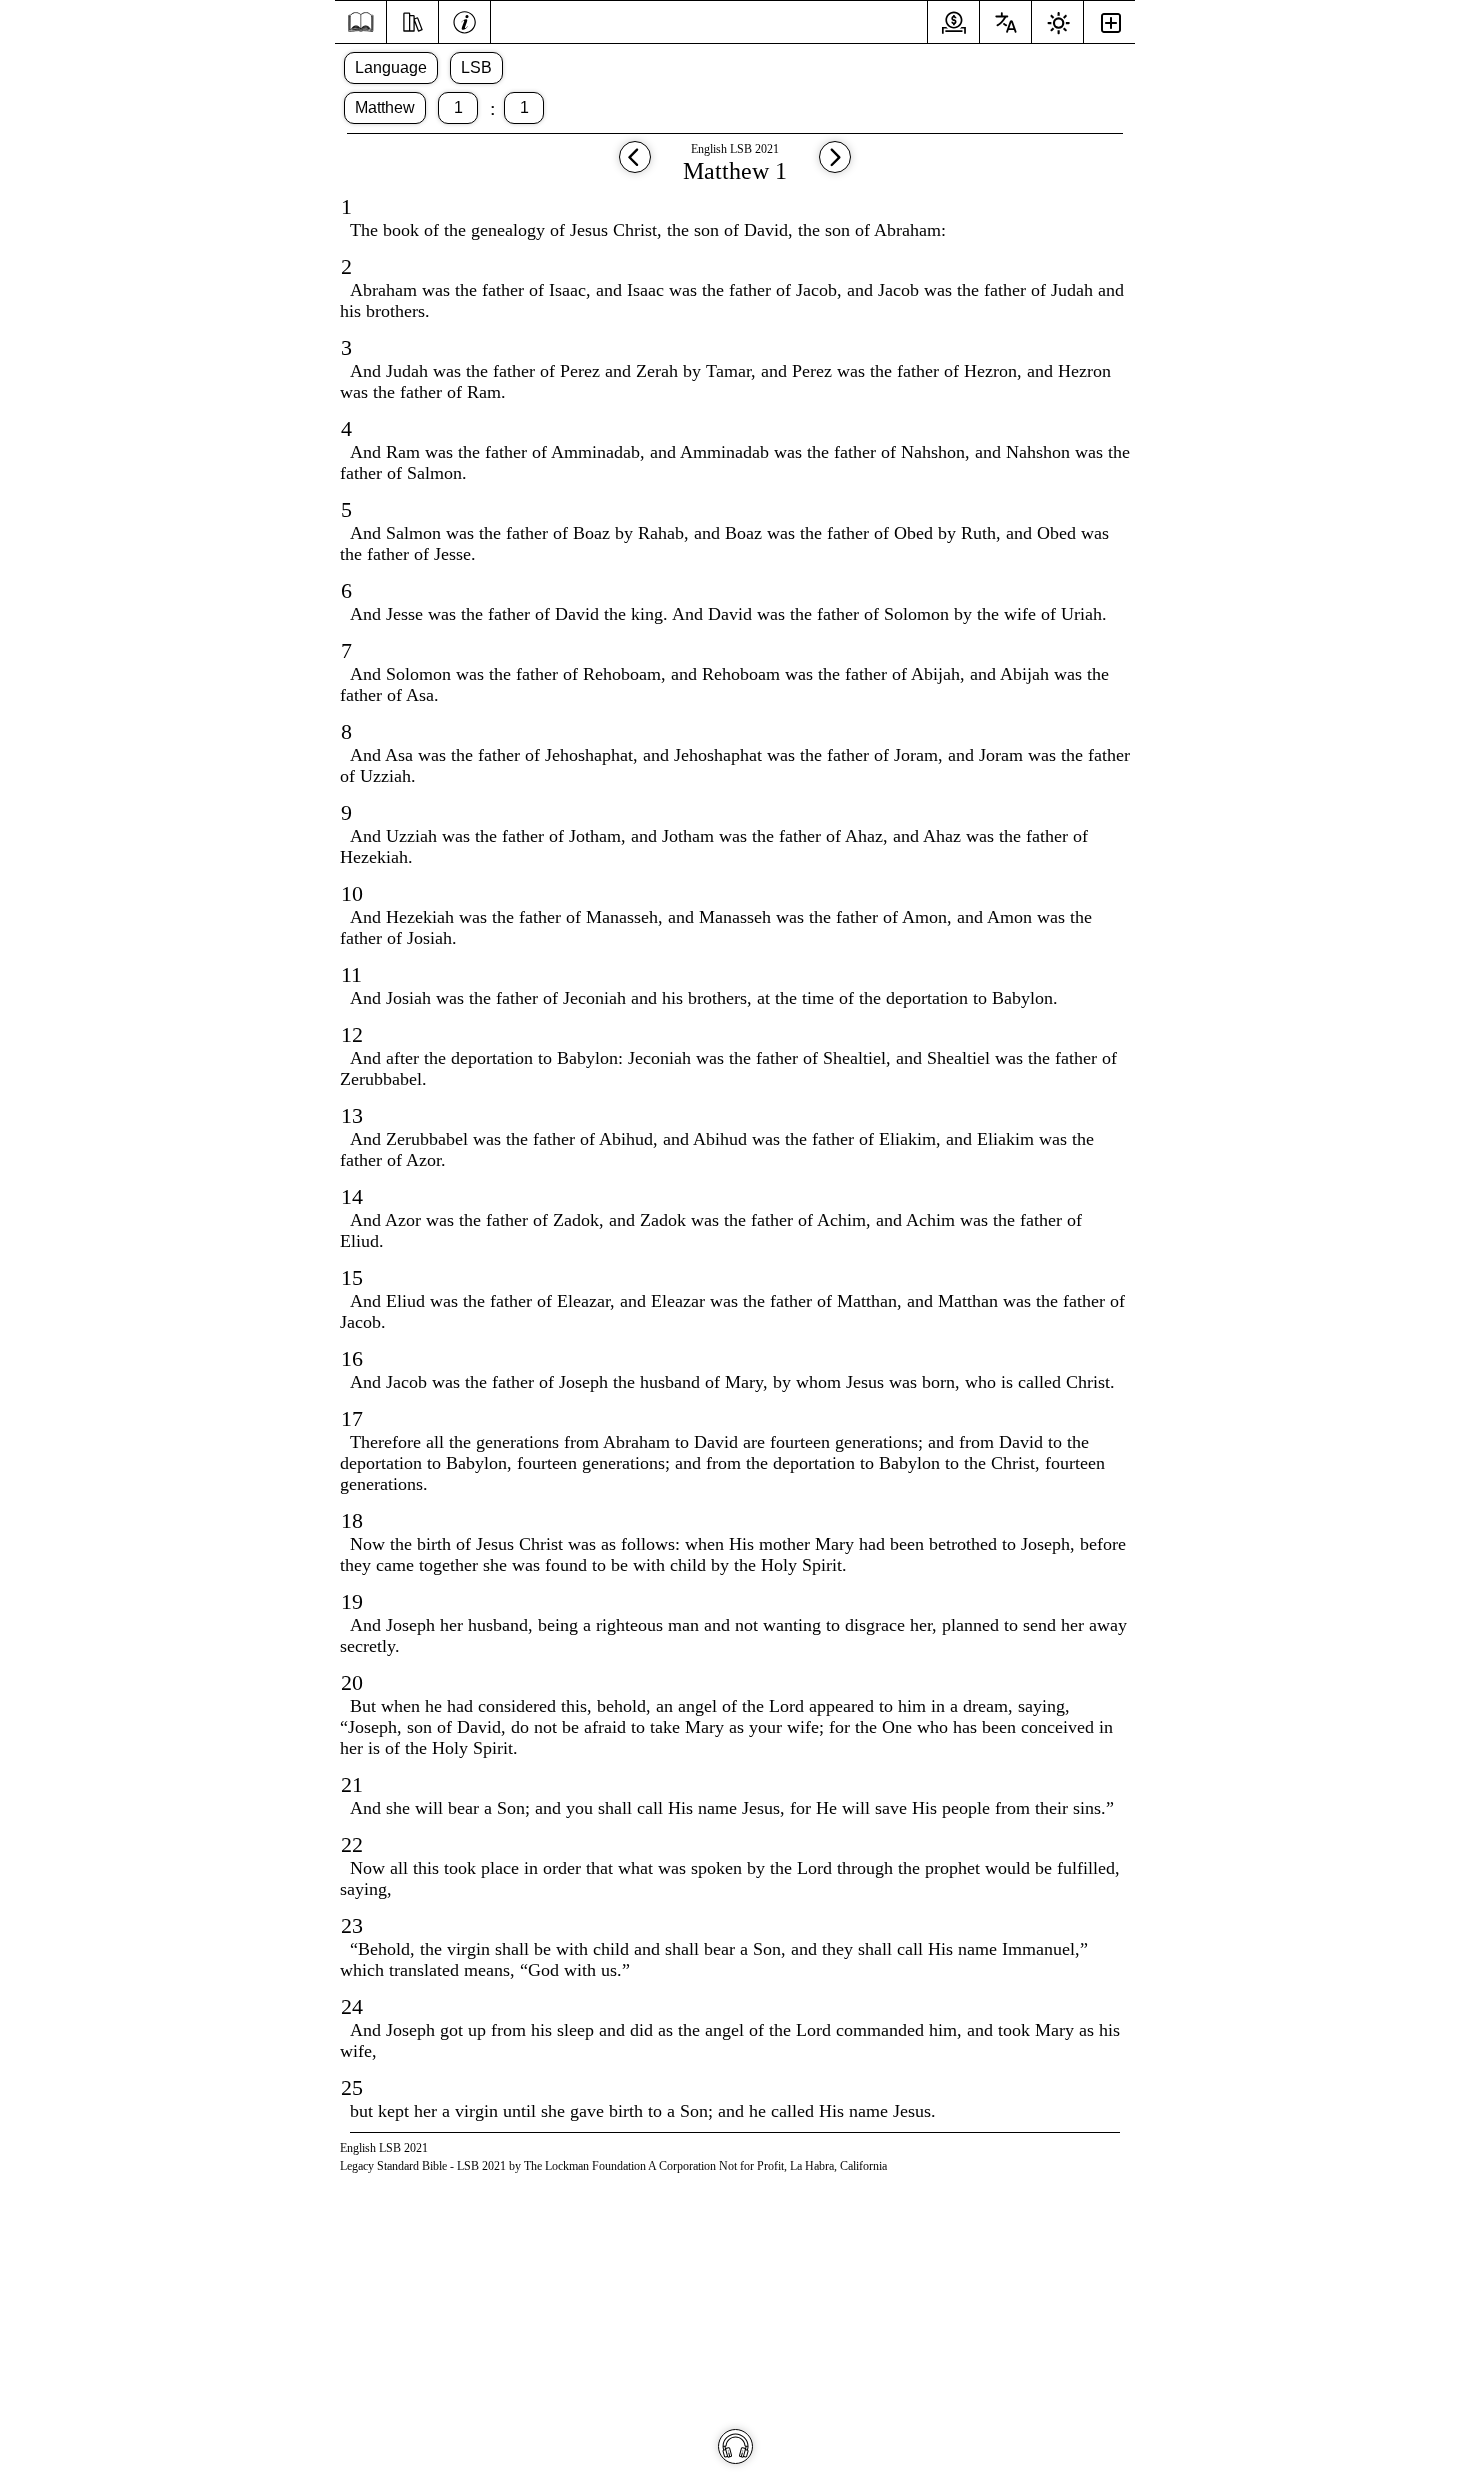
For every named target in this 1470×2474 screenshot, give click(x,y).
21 (352, 1784)
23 (352, 1925)
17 (352, 1418)
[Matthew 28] (635, 166)
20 (352, 1682)
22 (352, 1844)
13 (352, 1115)
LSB (476, 67)
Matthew (385, 107)
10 (352, 893)
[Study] (412, 20)
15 (352, 1277)
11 (351, 974)
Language (391, 67)
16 (352, 1358)
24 (352, 2006)
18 (352, 1520)
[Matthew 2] (835, 166)
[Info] (464, 20)
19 (352, 1601)
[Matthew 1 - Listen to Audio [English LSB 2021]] (735, 2446)
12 (352, 1034)
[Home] (360, 22)
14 (352, 1196)
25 (352, 2087)
